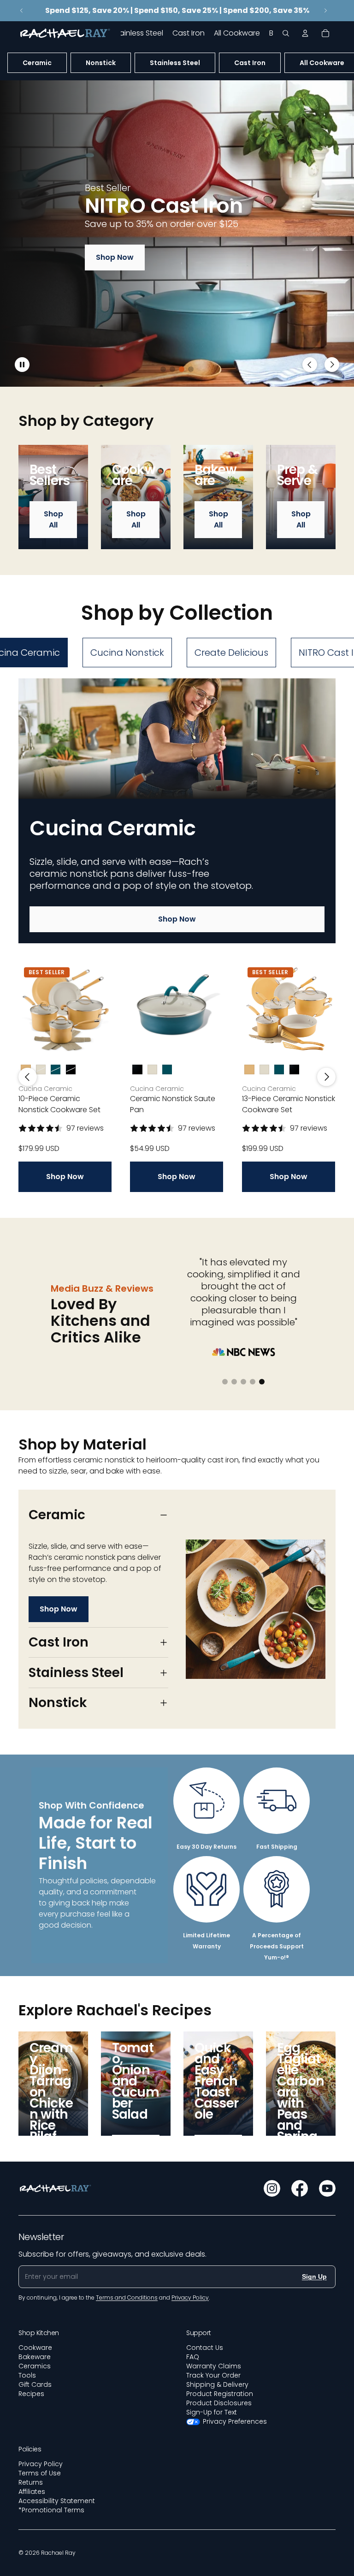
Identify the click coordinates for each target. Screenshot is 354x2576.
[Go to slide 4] (191, 369)
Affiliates (32, 2492)
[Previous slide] (22, 11)
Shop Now (115, 257)
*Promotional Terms (51, 2510)
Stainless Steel (175, 63)
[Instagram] (272, 2188)
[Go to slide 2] (172, 369)
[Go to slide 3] (182, 369)
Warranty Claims (214, 2366)
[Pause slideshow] (22, 365)
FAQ (193, 2357)
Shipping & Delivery (217, 2384)
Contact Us (205, 2348)
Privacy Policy (41, 2464)
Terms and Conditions (127, 2297)
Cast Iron (250, 63)
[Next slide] (325, 11)
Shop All (53, 519)
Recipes (31, 2394)
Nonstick (101, 63)
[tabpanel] (177, 935)
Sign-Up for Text (212, 2412)
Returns (31, 2482)
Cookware (35, 2348)
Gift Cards (35, 2384)
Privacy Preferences (235, 2421)
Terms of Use (40, 2473)
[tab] (127, 653)
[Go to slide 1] (163, 369)
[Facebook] (300, 2188)
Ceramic (37, 63)
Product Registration (220, 2394)
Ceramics (35, 2366)
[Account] (305, 33)
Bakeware (35, 2357)
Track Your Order (213, 2375)
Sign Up (314, 2276)
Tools (27, 2375)
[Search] (286, 33)
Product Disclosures (219, 2403)
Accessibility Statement (57, 2501)
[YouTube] (327, 2188)
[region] (177, 234)
